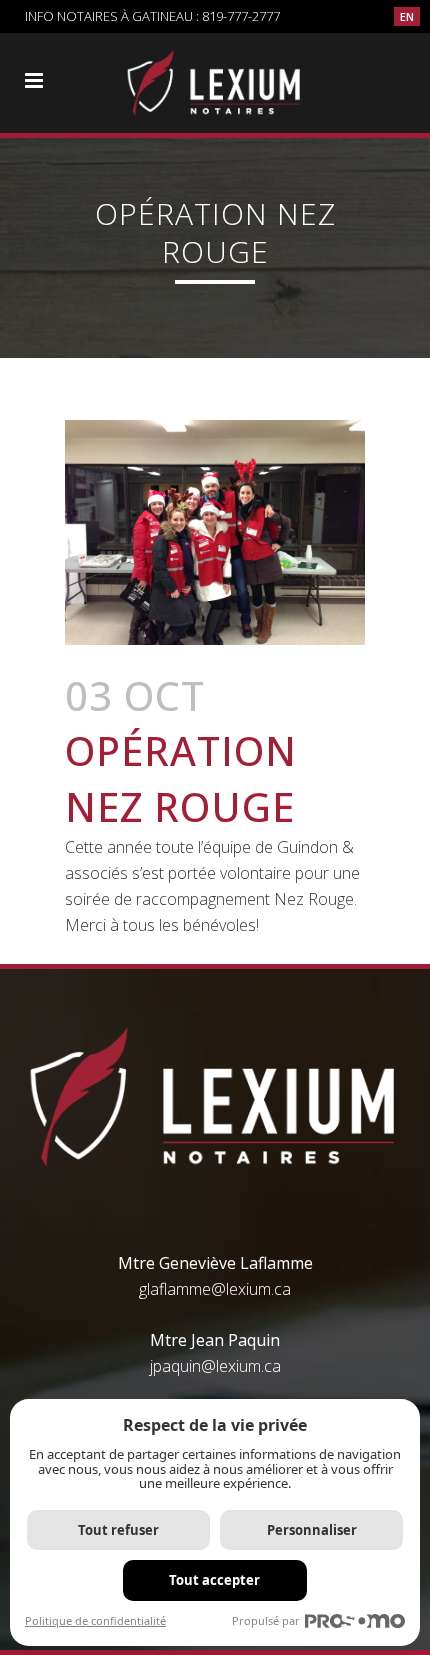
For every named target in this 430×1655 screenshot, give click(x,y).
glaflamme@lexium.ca (215, 1289)
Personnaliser (312, 1530)
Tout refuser (118, 1530)
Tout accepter (214, 1580)
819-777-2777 (241, 16)
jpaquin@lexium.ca (215, 1366)
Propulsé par (266, 1620)
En (407, 16)
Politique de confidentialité (95, 1620)
